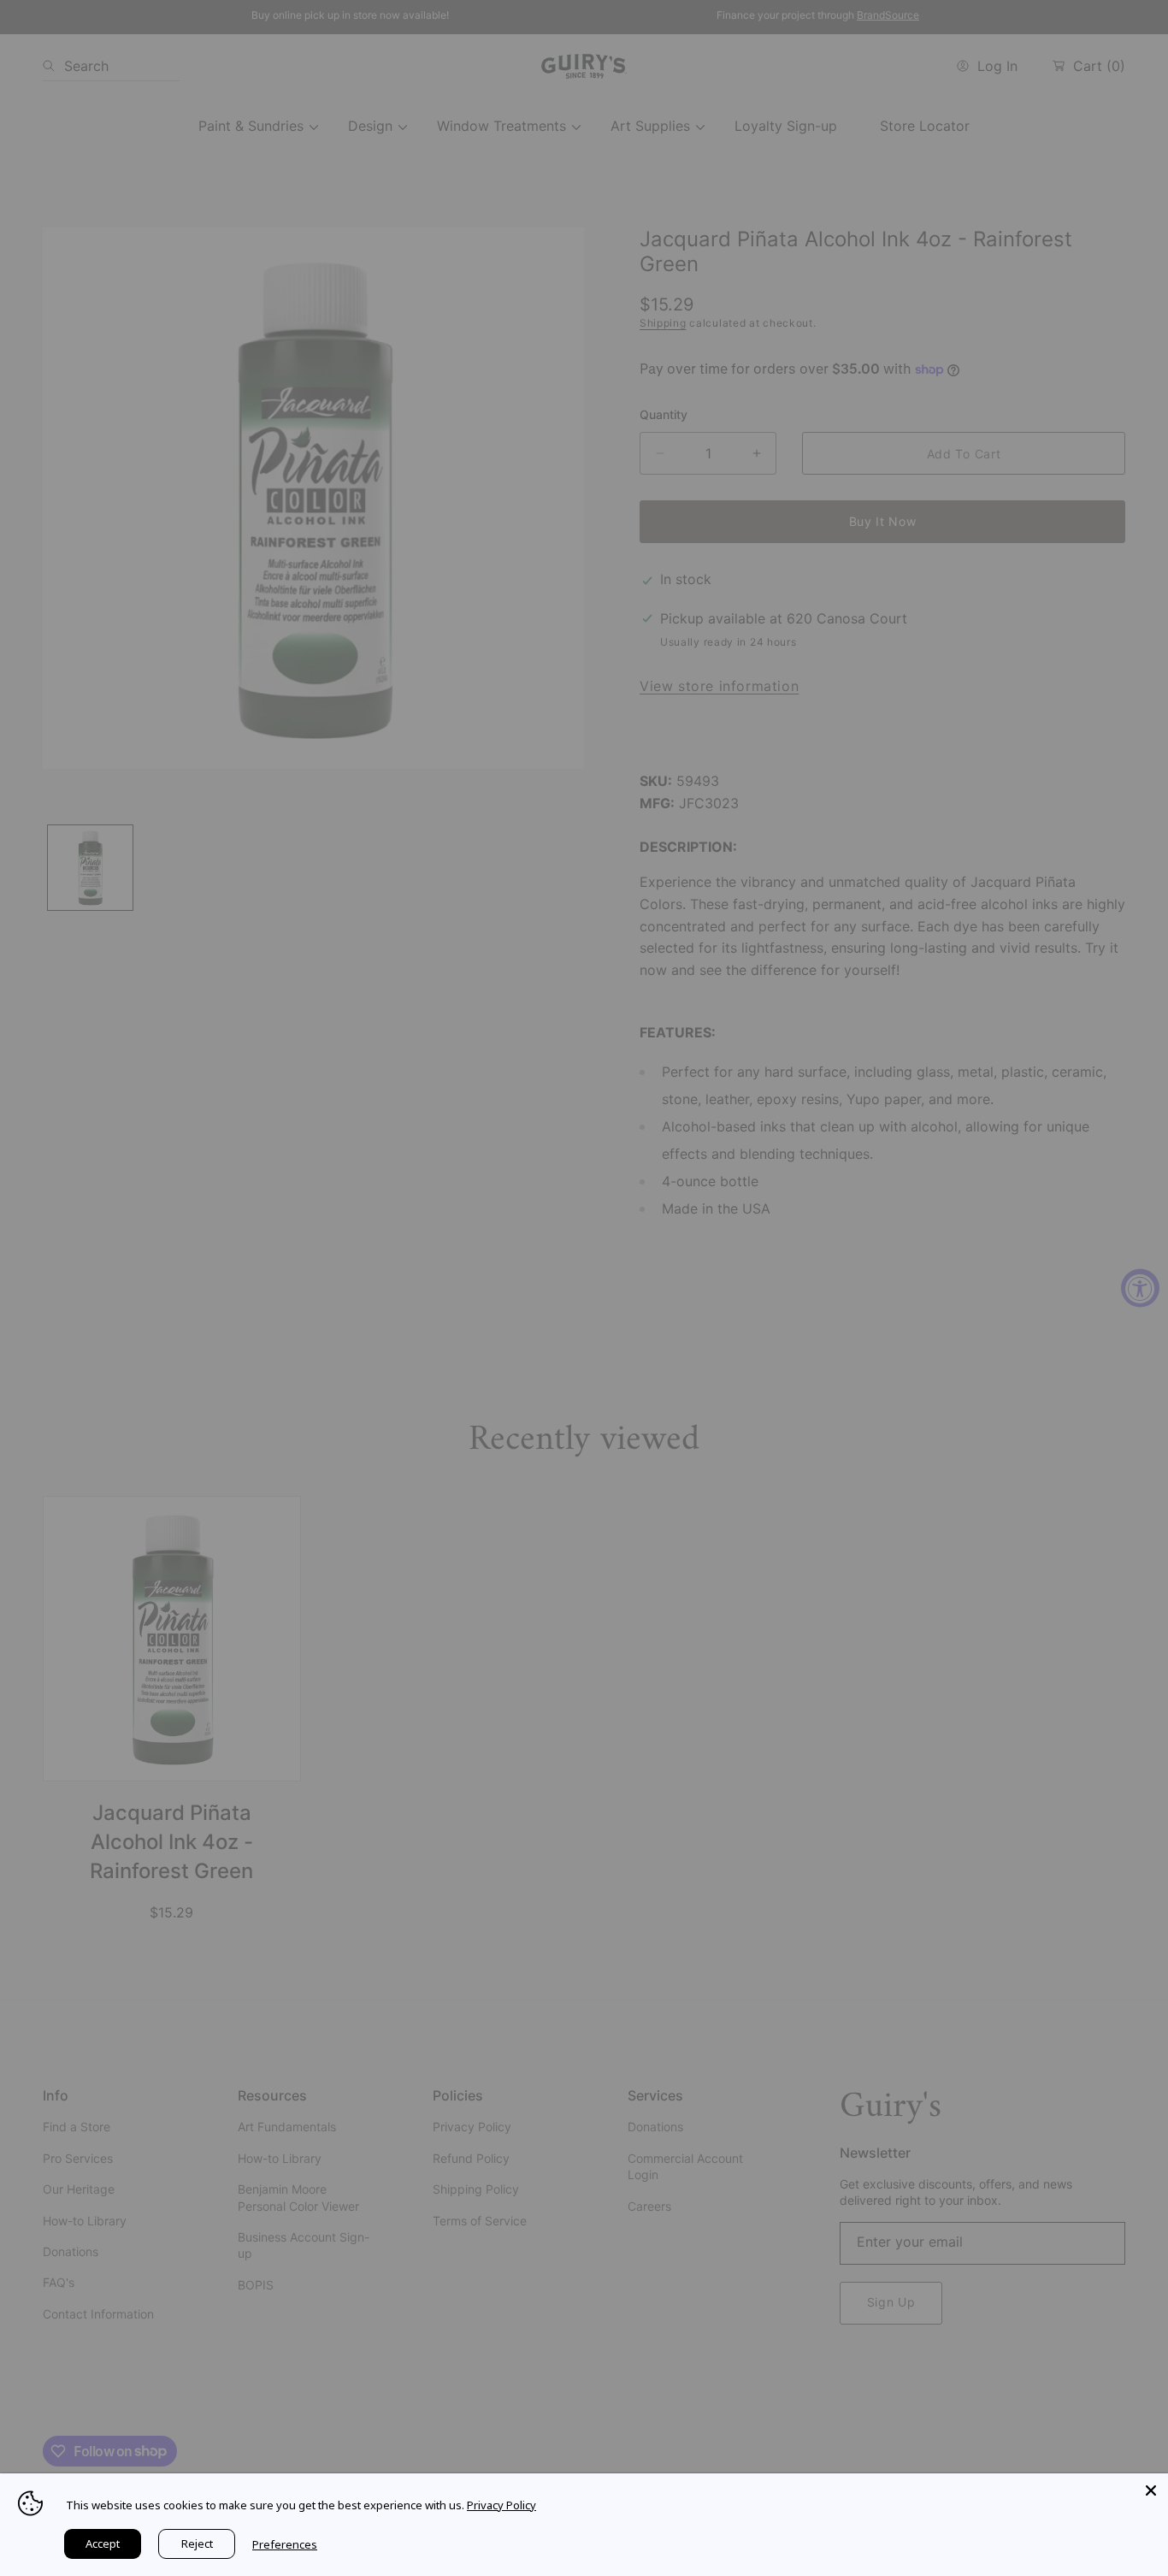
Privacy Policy (501, 2505)
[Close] (1151, 2490)
